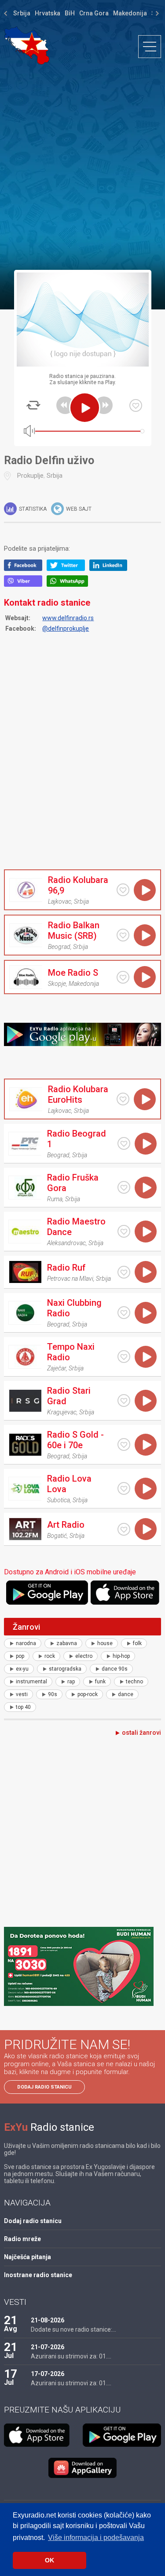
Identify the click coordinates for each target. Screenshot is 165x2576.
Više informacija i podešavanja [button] (96, 2538)
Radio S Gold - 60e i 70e (75, 1440)
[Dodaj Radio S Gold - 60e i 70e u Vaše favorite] (124, 1444)
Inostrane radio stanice (38, 2275)
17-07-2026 (48, 2374)
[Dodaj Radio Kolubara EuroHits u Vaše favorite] (123, 1099)
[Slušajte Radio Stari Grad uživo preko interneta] (146, 1401)
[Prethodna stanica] (65, 405)
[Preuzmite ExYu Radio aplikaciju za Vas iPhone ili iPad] (126, 1593)
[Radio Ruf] (25, 1272)
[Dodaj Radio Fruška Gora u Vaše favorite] (124, 1187)
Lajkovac (60, 901)
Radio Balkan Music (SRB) (74, 930)
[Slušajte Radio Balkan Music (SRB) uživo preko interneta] (145, 935)
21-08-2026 (48, 2320)
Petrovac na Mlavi (70, 1279)
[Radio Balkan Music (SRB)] (26, 935)
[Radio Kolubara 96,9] (26, 890)
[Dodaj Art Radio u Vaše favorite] (124, 1529)
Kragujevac (62, 1412)
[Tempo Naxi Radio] (25, 1357)
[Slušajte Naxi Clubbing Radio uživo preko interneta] (146, 1313)
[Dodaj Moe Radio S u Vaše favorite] (123, 977)
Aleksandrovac (66, 1243)
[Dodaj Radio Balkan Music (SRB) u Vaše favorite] (123, 935)
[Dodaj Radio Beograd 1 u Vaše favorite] (124, 1143)
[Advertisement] (82, 167)
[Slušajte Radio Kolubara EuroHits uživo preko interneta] (145, 1099)
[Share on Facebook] (25, 569)
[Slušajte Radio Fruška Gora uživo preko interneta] (146, 1188)
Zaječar (57, 1368)
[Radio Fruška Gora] (25, 1188)
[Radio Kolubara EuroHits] (26, 1099)
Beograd (59, 947)
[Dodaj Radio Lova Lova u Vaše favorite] (124, 1488)
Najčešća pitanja (27, 2257)
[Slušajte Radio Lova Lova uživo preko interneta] (146, 1489)
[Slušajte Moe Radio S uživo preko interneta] (145, 977)
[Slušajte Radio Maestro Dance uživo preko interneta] (146, 1232)
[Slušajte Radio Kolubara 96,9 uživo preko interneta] (145, 890)
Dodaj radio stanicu (44, 2087)
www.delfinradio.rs (68, 618)
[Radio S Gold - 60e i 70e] (25, 1445)
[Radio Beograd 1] (25, 1144)
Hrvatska (48, 13)
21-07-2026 (48, 2347)
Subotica (59, 1500)
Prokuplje (30, 476)
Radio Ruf (66, 1268)
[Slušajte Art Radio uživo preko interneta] (146, 1529)
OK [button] (49, 2560)
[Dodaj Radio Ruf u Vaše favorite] (124, 1272)
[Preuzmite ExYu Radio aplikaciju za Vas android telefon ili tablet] (47, 1593)
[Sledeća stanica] (104, 405)
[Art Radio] (25, 1529)
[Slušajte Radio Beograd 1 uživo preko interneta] (146, 1144)
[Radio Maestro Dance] (25, 1232)
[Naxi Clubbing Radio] (25, 1313)
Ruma (55, 1199)
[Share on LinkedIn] (111, 569)
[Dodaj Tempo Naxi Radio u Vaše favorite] (124, 1357)
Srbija (22, 13)
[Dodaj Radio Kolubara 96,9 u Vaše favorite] (123, 890)
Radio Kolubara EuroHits (78, 1094)
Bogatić (57, 1536)
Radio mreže (22, 2239)
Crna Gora (94, 13)
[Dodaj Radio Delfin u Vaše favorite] (136, 405)
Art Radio (66, 1525)
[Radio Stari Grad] (25, 1401)
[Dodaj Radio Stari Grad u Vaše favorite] (124, 1401)
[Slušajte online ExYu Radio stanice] (27, 45)
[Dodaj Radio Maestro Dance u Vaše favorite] (124, 1231)
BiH (70, 13)
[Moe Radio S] (26, 977)
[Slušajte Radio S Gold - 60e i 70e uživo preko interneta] (146, 1445)
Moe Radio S (73, 973)
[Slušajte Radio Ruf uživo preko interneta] (146, 1272)
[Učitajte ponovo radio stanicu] (33, 405)
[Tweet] (68, 569)
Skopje (57, 984)
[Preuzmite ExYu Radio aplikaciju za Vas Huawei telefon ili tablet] (83, 2468)
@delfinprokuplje (66, 629)
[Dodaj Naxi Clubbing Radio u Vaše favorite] (124, 1313)
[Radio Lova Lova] (25, 1489)
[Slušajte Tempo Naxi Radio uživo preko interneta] (146, 1357)
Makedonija (130, 13)
